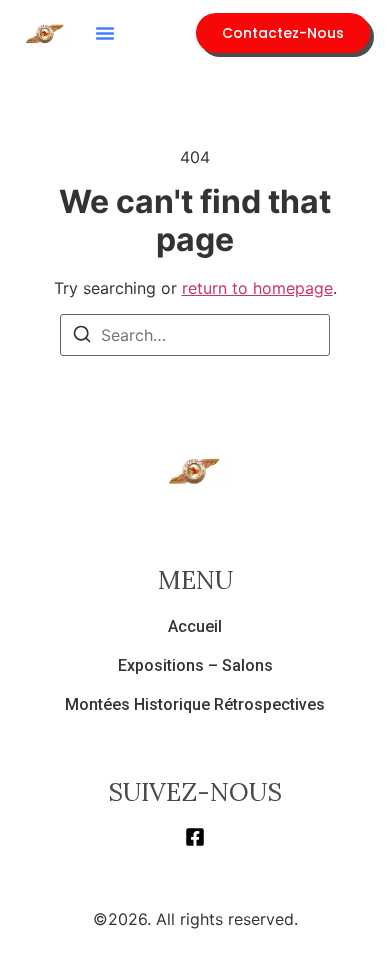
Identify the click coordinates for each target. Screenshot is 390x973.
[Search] (82, 337)
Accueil (195, 626)
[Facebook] (195, 837)
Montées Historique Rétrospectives (195, 704)
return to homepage (257, 288)
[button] (105, 33)
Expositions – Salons (195, 665)
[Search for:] (195, 335)
